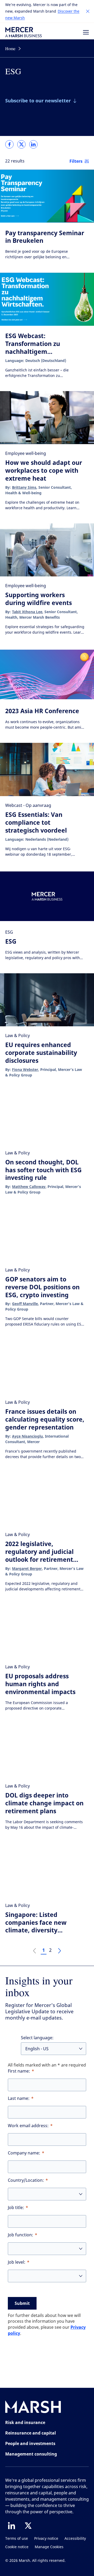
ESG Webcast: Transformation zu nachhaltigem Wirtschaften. (33, 348)
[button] (88, 11)
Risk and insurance (25, 2422)
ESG (11, 941)
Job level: (17, 2262)
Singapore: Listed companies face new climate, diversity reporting (36, 1926)
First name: (19, 2071)
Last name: (19, 2098)
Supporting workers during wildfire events (39, 599)
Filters (76, 161)
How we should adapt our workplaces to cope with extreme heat (44, 470)
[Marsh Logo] (33, 2408)
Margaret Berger (27, 1568)
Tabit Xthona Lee (27, 612)
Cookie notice (17, 2547)
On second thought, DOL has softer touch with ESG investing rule (43, 1170)
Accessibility (75, 2539)
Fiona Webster (25, 1069)
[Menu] (86, 32)
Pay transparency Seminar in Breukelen (45, 237)
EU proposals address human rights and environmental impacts (40, 1684)
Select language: (37, 2038)
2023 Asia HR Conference (42, 711)
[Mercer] (23, 32)
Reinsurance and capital (31, 2433)
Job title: (16, 2208)
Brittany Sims (24, 487)
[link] (9, 144)
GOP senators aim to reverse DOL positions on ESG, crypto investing (42, 1287)
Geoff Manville (25, 1304)
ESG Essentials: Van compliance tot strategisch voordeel (36, 822)
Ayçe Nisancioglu (27, 1436)
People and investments (30, 2443)
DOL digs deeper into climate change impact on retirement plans (44, 1803)
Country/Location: (26, 2180)
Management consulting (31, 2454)
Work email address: (28, 2126)
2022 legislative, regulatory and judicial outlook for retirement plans (39, 1555)
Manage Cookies (49, 2547)
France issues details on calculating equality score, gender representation (45, 1419)
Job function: (20, 2235)
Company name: (24, 2153)
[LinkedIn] (11, 2526)
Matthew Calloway (29, 1187)
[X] (28, 2526)
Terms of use (17, 2539)
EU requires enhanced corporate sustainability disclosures (41, 1053)
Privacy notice (46, 2539)
